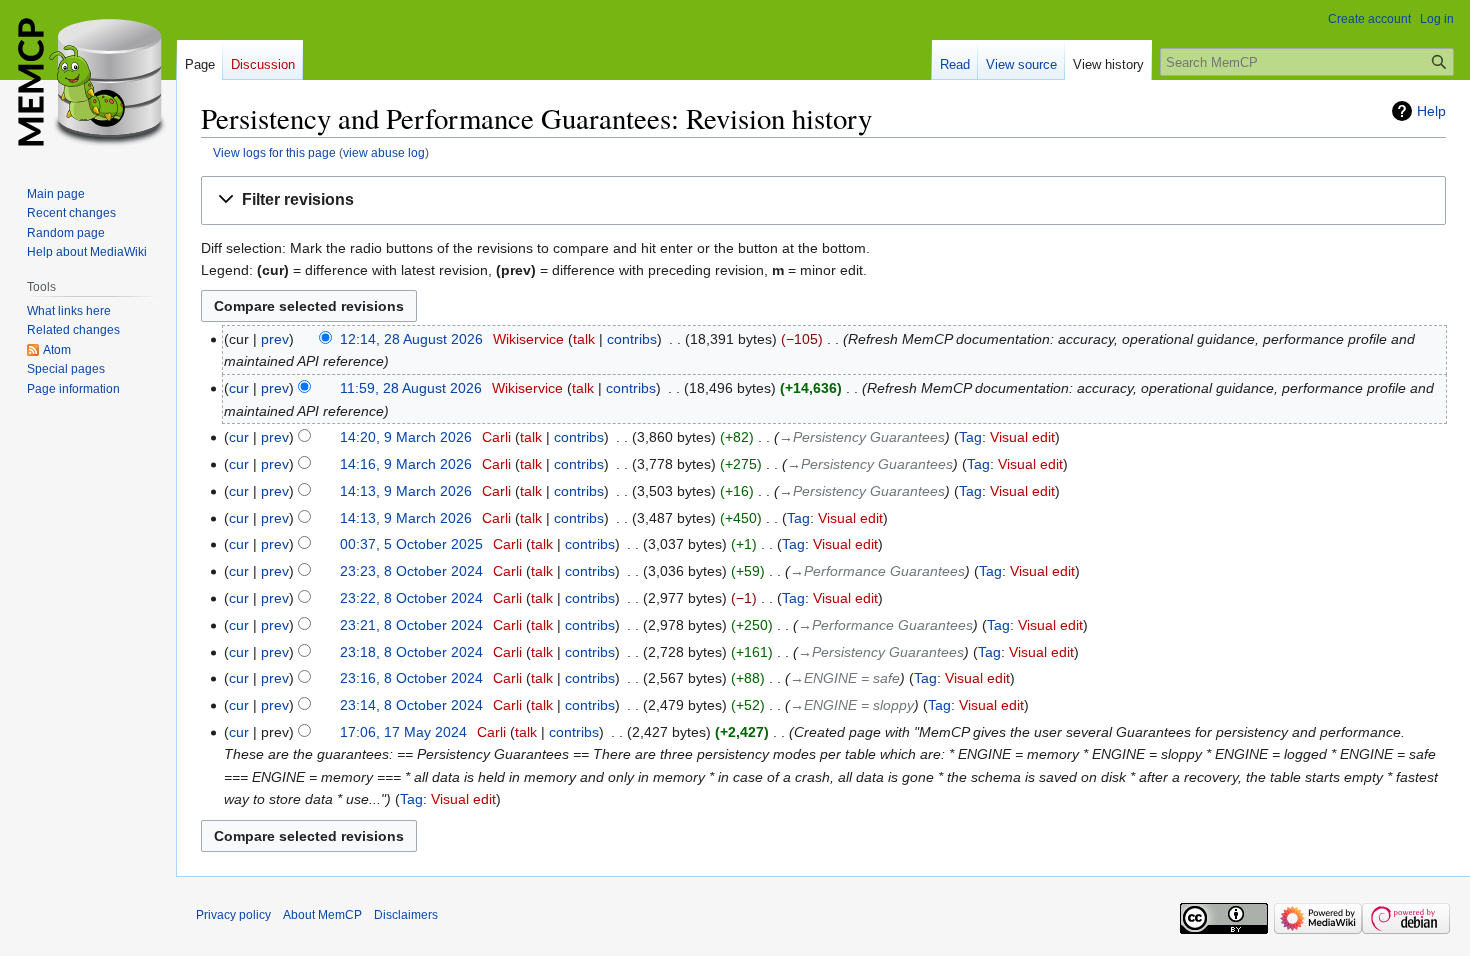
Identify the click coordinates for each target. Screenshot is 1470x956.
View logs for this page (274, 152)
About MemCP (322, 915)
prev (275, 339)
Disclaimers (406, 915)
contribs (632, 339)
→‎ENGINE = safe (845, 678)
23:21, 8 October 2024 (411, 625)
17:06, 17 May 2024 (403, 732)
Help (1431, 111)
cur (239, 388)
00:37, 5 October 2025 (411, 544)
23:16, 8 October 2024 (411, 678)
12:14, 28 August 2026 (411, 339)
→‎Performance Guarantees (877, 571)
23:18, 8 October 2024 (411, 652)
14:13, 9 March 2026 (406, 491)
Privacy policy (233, 915)
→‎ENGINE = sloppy (852, 705)
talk (584, 339)
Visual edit (1022, 437)
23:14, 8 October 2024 (411, 705)
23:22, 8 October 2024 (411, 598)
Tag (970, 437)
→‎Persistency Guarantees (862, 437)
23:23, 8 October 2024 (411, 571)
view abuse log (384, 152)
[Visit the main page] (88, 80)
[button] (823, 200)
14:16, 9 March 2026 (406, 464)
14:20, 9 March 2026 (406, 437)
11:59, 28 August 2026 (411, 388)
